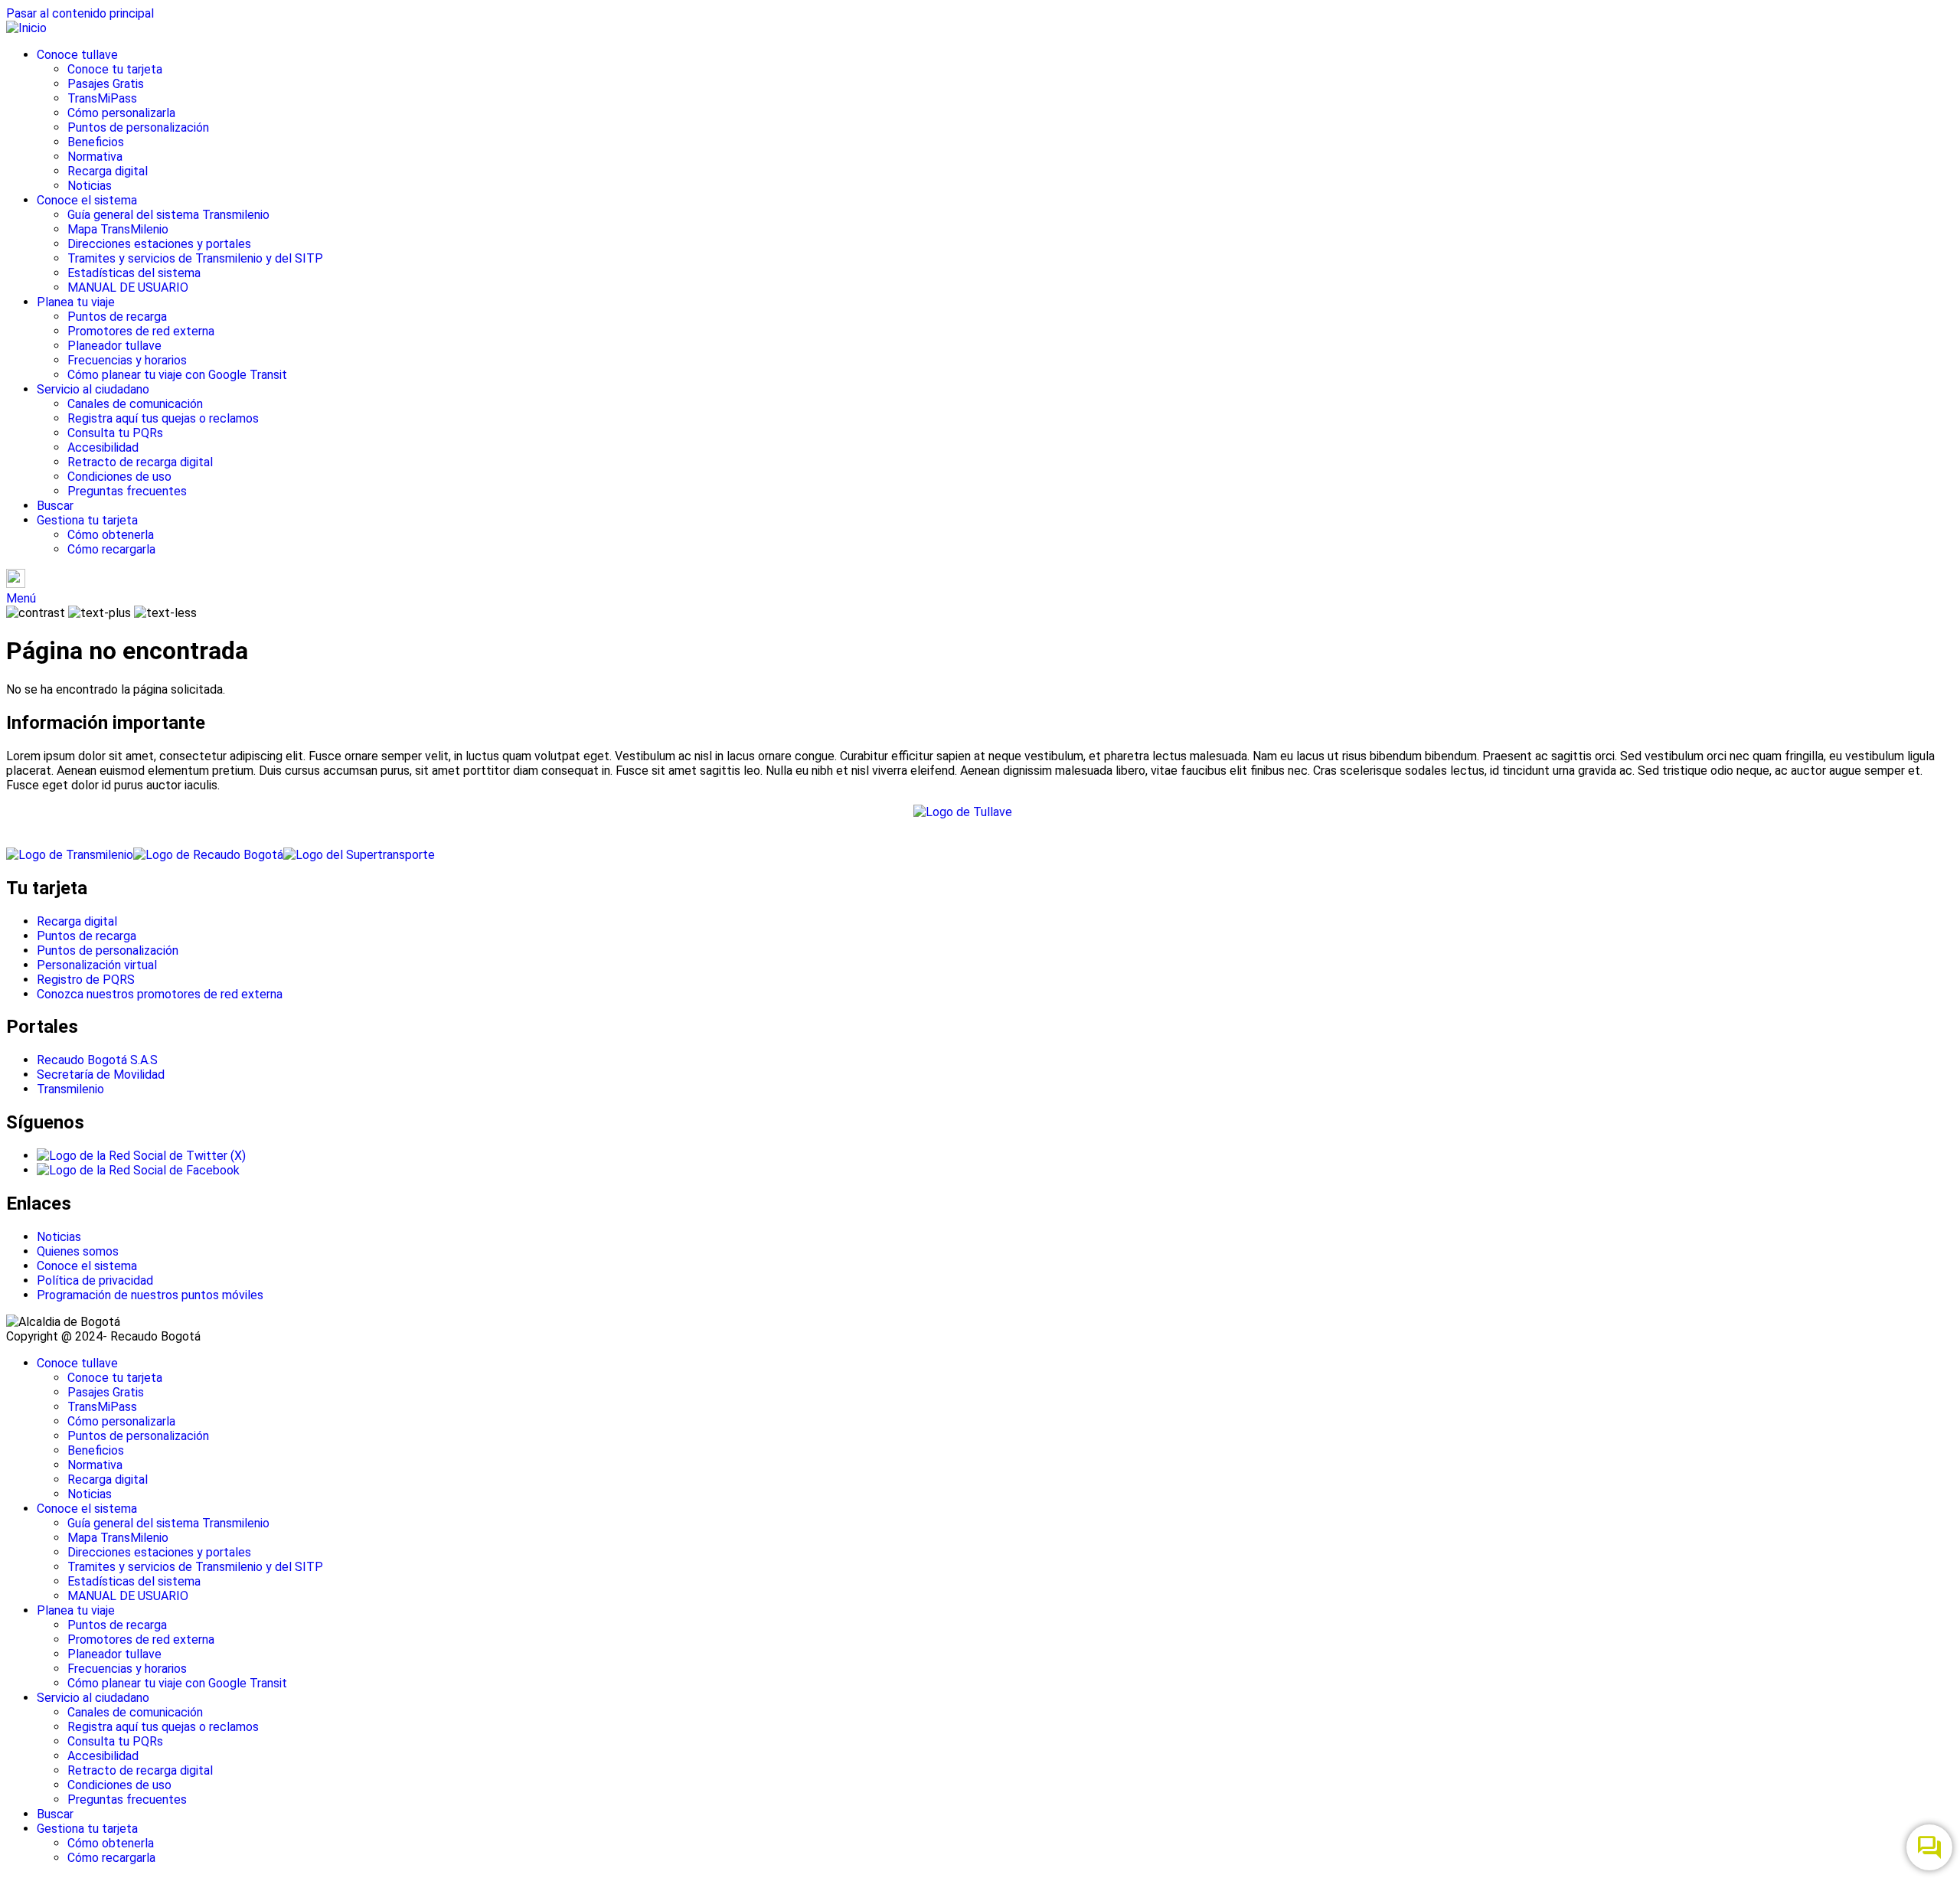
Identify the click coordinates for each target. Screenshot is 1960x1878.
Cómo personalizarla (121, 113)
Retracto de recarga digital (140, 462)
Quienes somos (78, 1251)
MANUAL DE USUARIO (128, 287)
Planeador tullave (114, 346)
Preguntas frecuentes (127, 491)
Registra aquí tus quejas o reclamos (163, 418)
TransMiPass (102, 98)
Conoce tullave (77, 55)
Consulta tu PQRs (115, 433)
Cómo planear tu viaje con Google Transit (177, 375)
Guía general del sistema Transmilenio (168, 215)
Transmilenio (70, 1089)
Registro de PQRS (86, 980)
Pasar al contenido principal (80, 13)
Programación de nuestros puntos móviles (150, 1295)
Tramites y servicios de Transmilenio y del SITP (195, 258)
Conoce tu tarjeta (115, 69)
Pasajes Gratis (106, 84)
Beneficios (96, 142)
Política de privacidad (95, 1280)
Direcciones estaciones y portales (159, 244)
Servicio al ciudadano (93, 389)
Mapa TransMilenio (118, 229)
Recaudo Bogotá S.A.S (97, 1060)
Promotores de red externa (141, 331)
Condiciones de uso (119, 477)
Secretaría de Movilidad (101, 1075)
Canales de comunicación (135, 404)
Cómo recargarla (111, 549)
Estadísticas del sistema (134, 273)
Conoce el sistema (87, 200)
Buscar (55, 506)
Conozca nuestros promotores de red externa (160, 994)
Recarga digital (108, 171)
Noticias (90, 186)
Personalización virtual (97, 965)
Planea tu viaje (76, 302)
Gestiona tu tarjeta (87, 520)
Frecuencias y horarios (127, 360)
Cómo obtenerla (111, 535)
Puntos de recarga (117, 317)
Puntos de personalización (138, 127)
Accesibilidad (103, 447)
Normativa (95, 157)
